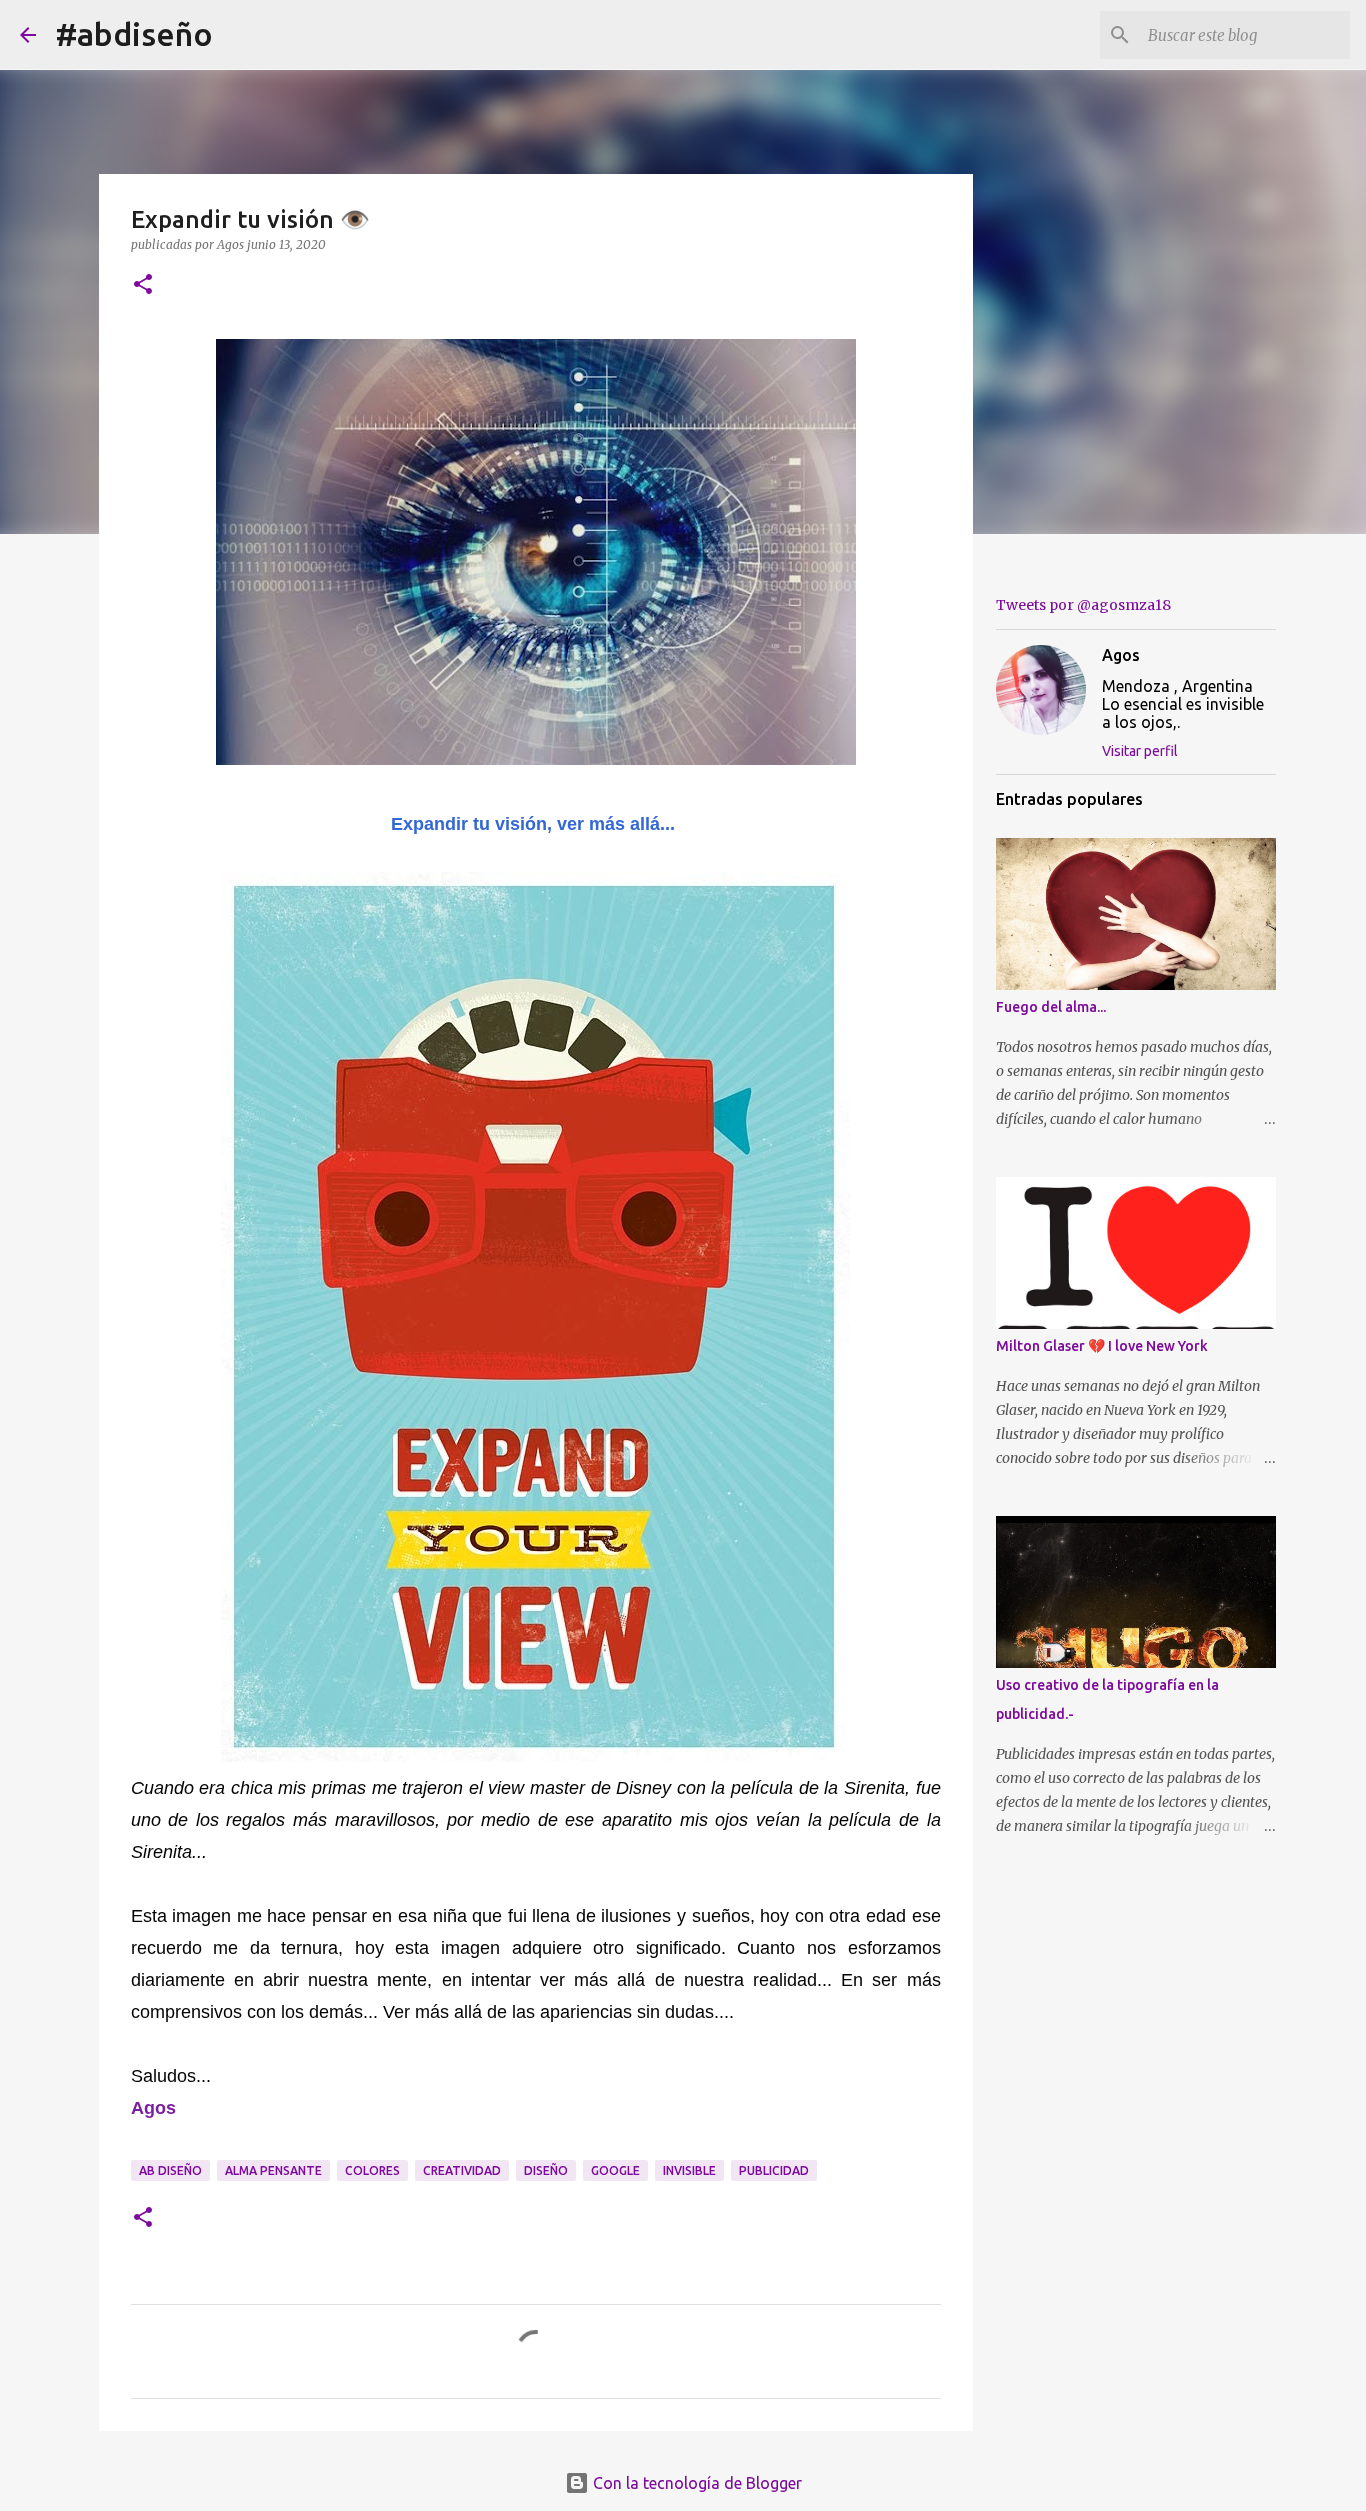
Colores (372, 2170)
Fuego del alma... (1051, 1007)
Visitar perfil (1140, 751)
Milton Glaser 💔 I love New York (1102, 1346)
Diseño (546, 2170)
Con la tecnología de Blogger (695, 2483)
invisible (689, 2170)
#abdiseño (134, 34)
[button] (143, 285)
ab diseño (170, 2170)
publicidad (774, 2170)
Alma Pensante (273, 2170)
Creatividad (462, 2170)
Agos (1121, 655)
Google (615, 2170)
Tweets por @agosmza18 (1083, 605)
